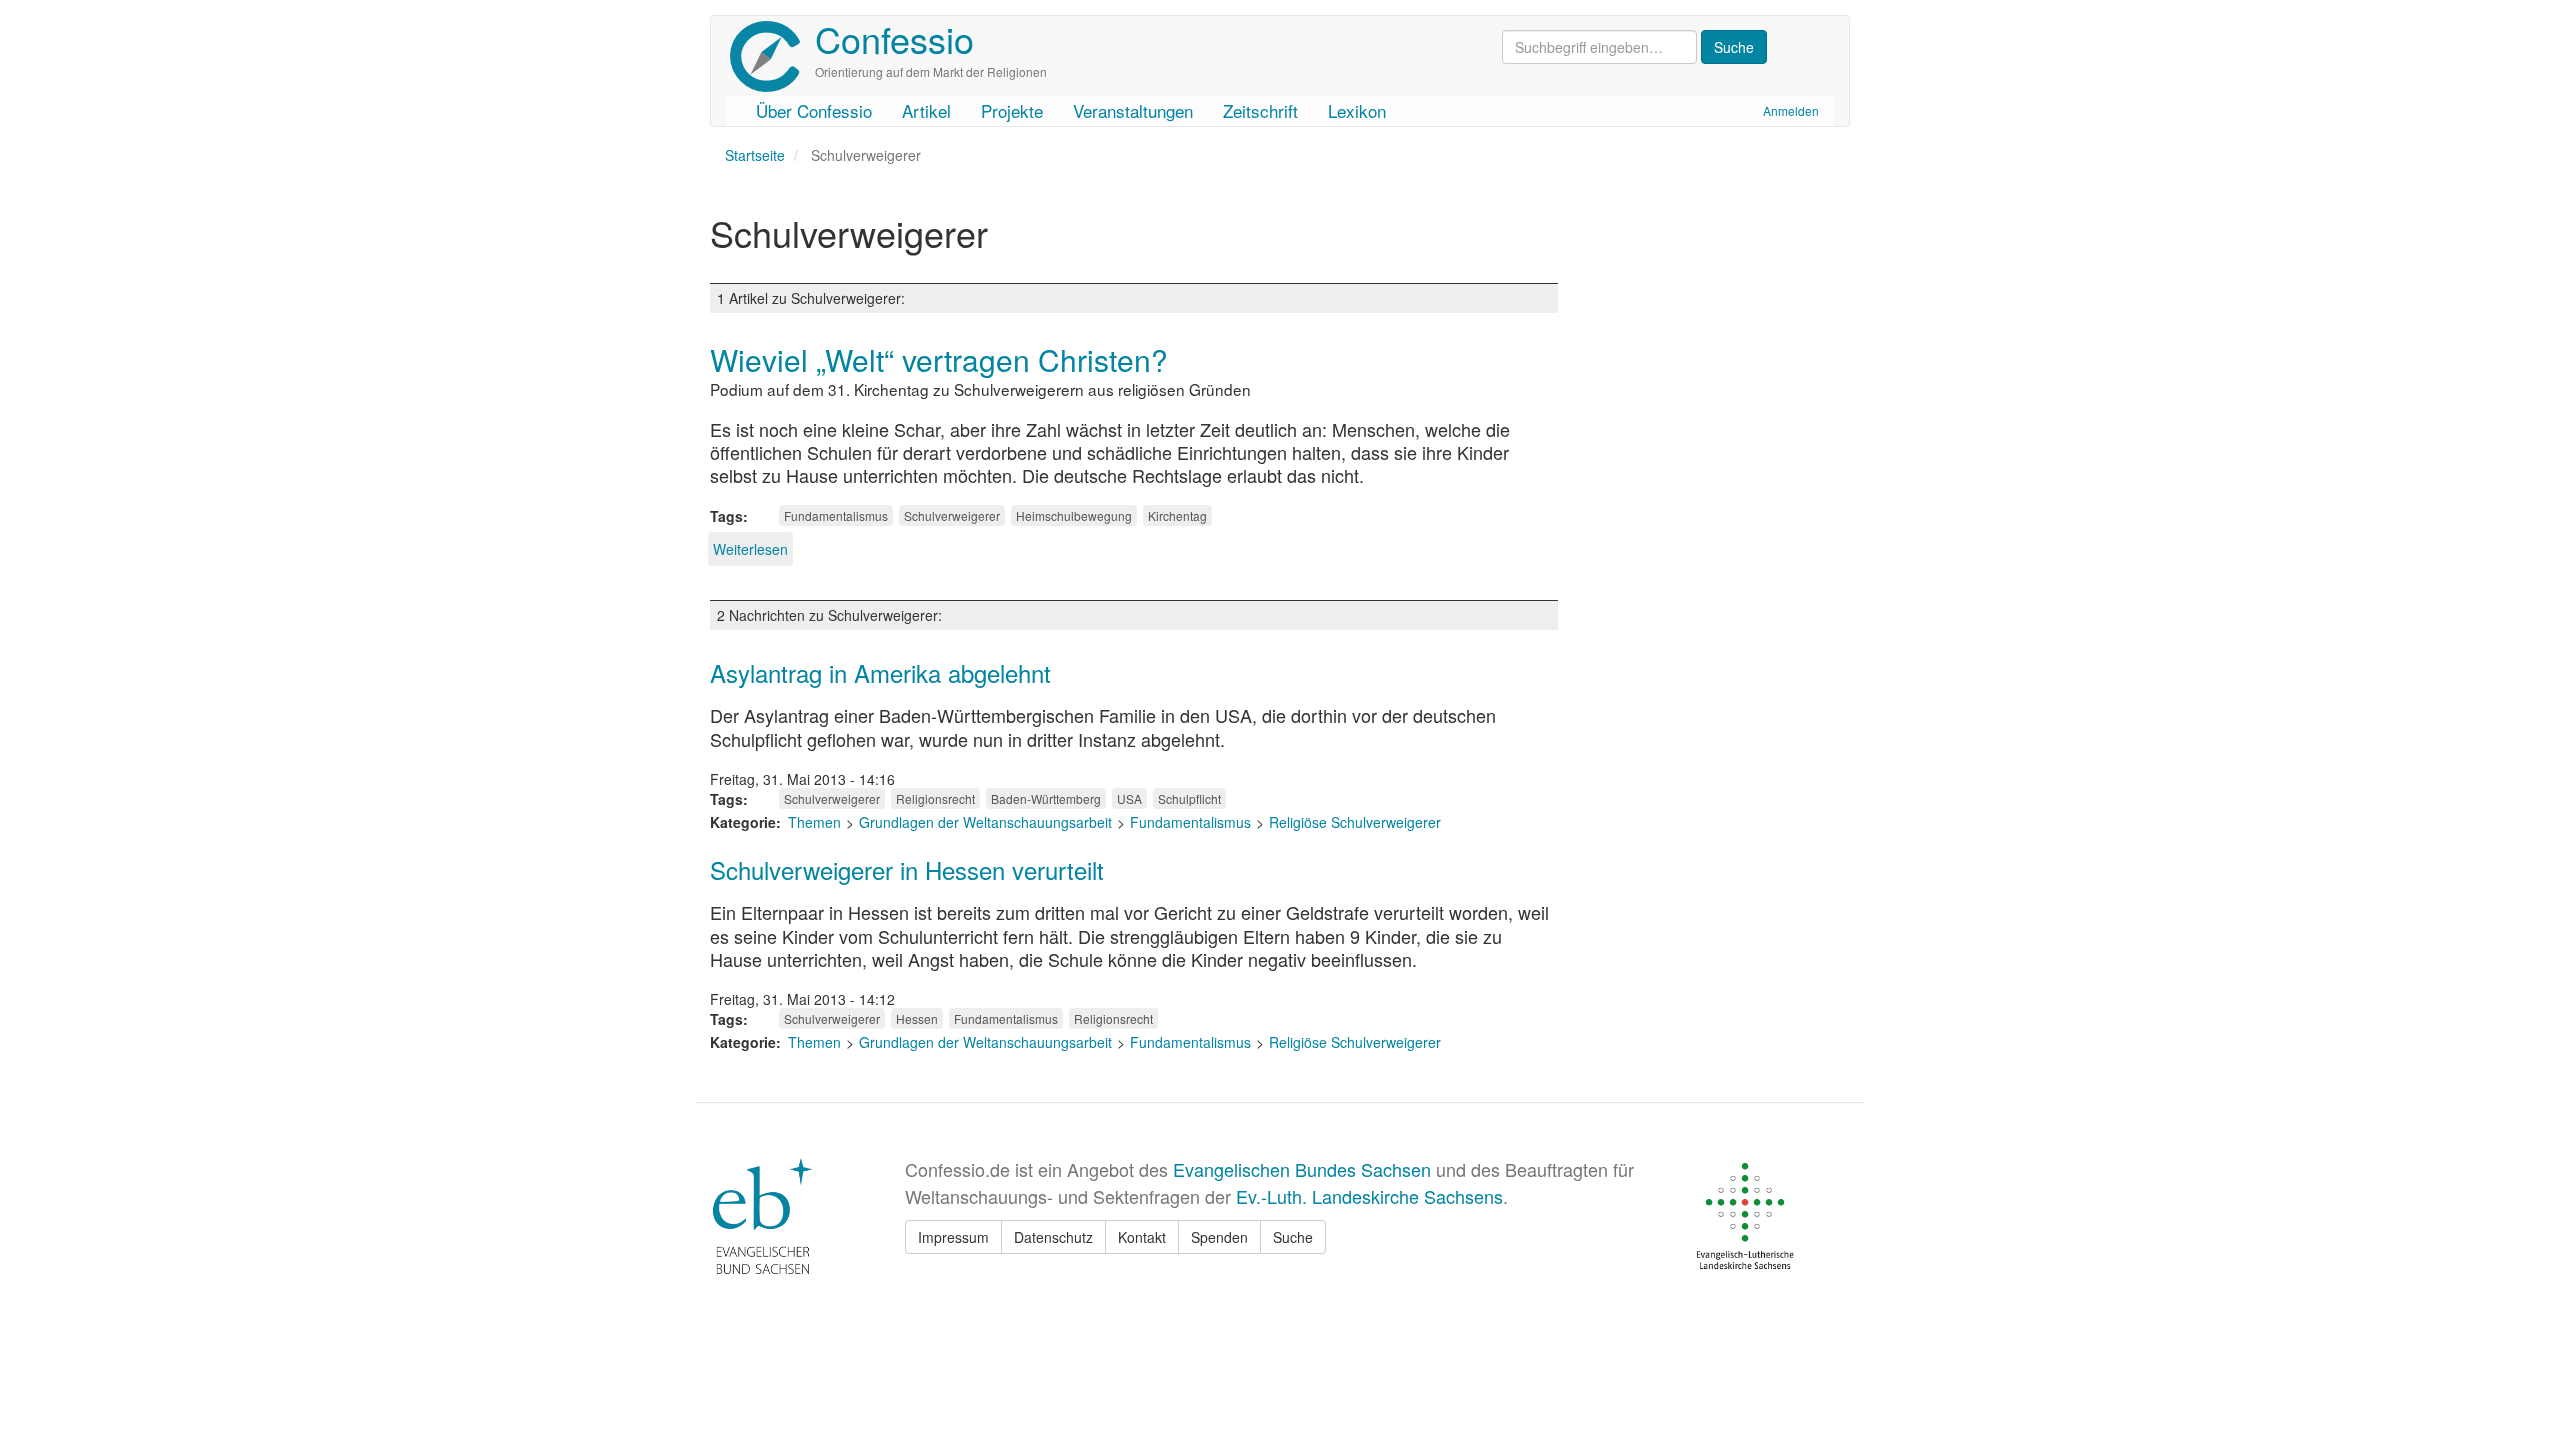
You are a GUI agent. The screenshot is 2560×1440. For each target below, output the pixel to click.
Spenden (1219, 1237)
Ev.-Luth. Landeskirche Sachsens (1369, 1196)
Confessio (894, 38)
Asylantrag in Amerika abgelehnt (880, 672)
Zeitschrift (1260, 110)
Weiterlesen (750, 549)
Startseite (755, 155)
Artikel (926, 110)
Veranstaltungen (1133, 110)
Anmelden (1791, 110)
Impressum (953, 1237)
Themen (814, 822)
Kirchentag (1177, 515)
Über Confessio (814, 110)
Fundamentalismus (836, 515)
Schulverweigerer (952, 515)
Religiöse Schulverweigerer (1355, 822)
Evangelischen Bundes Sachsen (1302, 1169)
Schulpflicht (1189, 798)
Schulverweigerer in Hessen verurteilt (907, 869)
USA (1129, 798)
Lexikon (1357, 110)
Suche (1293, 1237)
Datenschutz (1053, 1237)
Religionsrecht (935, 798)
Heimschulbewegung (1074, 515)
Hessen (917, 1018)
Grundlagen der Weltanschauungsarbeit (985, 822)
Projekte (1012, 110)
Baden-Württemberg (1046, 798)
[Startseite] (772, 56)
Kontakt (1142, 1237)
